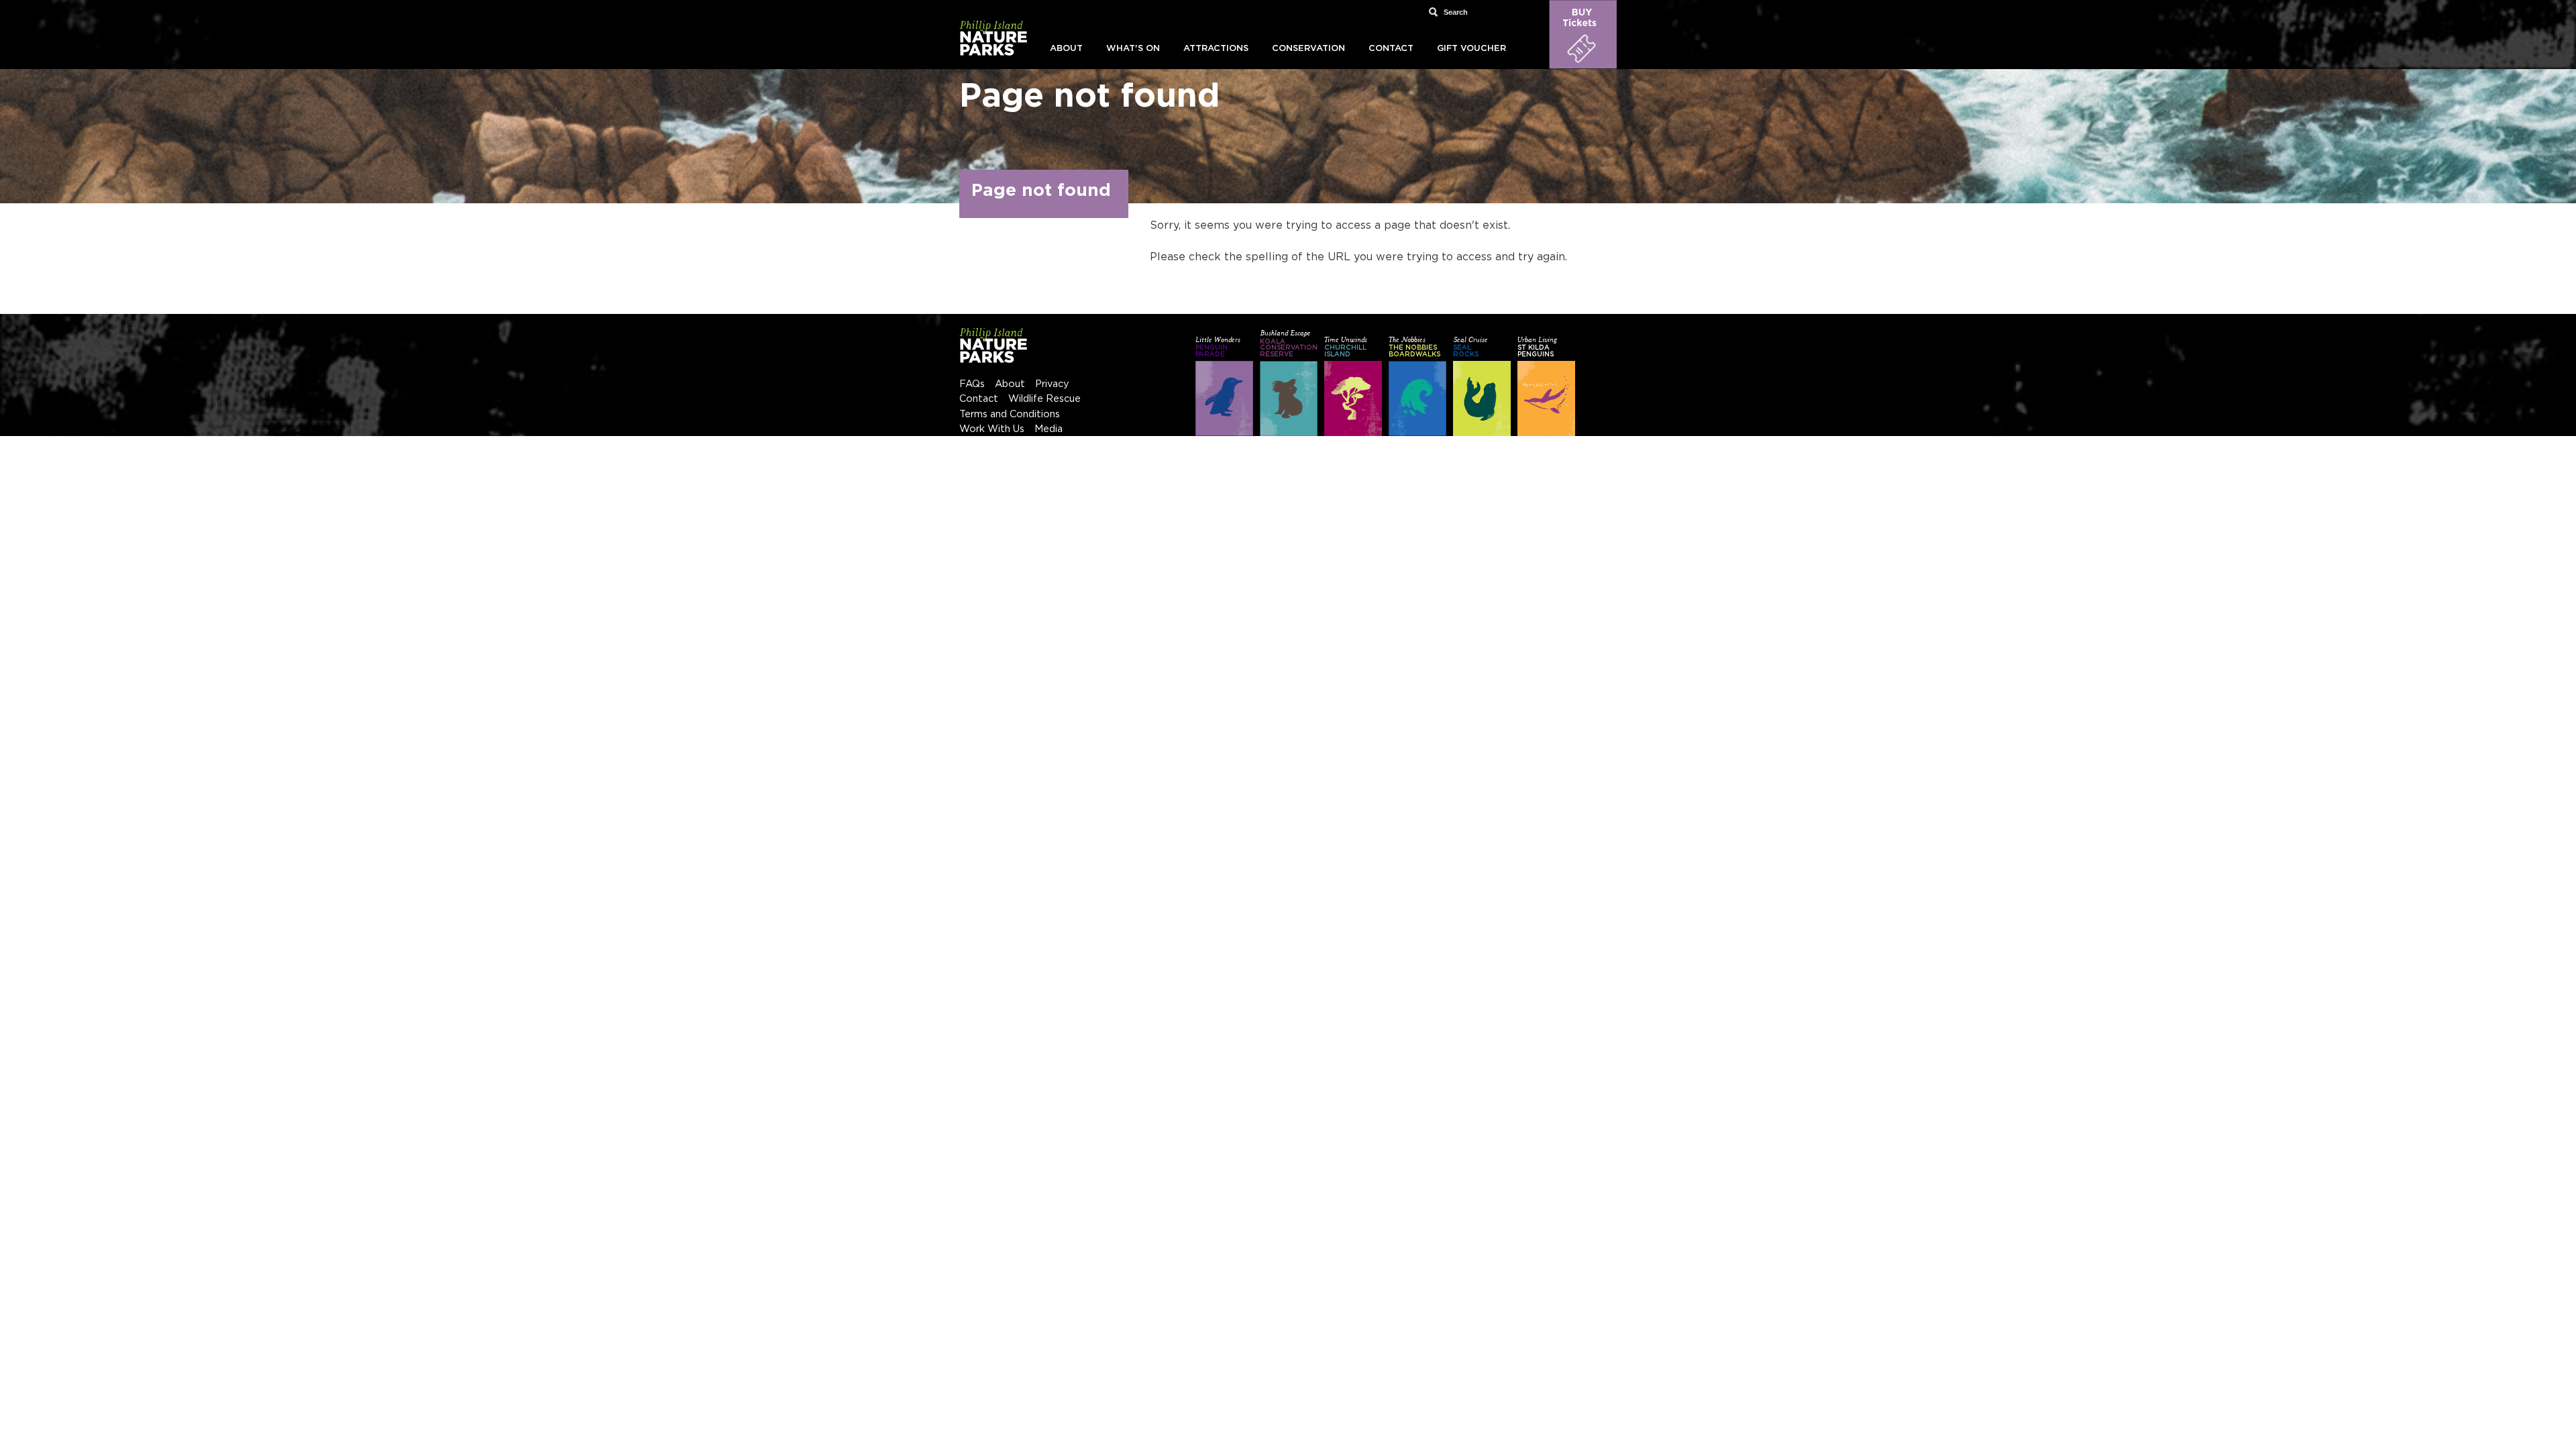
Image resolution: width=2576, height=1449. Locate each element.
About (1066, 49)
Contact (1391, 49)
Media (1049, 429)
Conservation (1308, 49)
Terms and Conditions (1010, 414)
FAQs (972, 384)
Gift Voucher (1471, 49)
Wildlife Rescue (1044, 399)
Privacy (1052, 384)
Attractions (1216, 49)
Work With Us (992, 429)
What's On (1133, 49)
